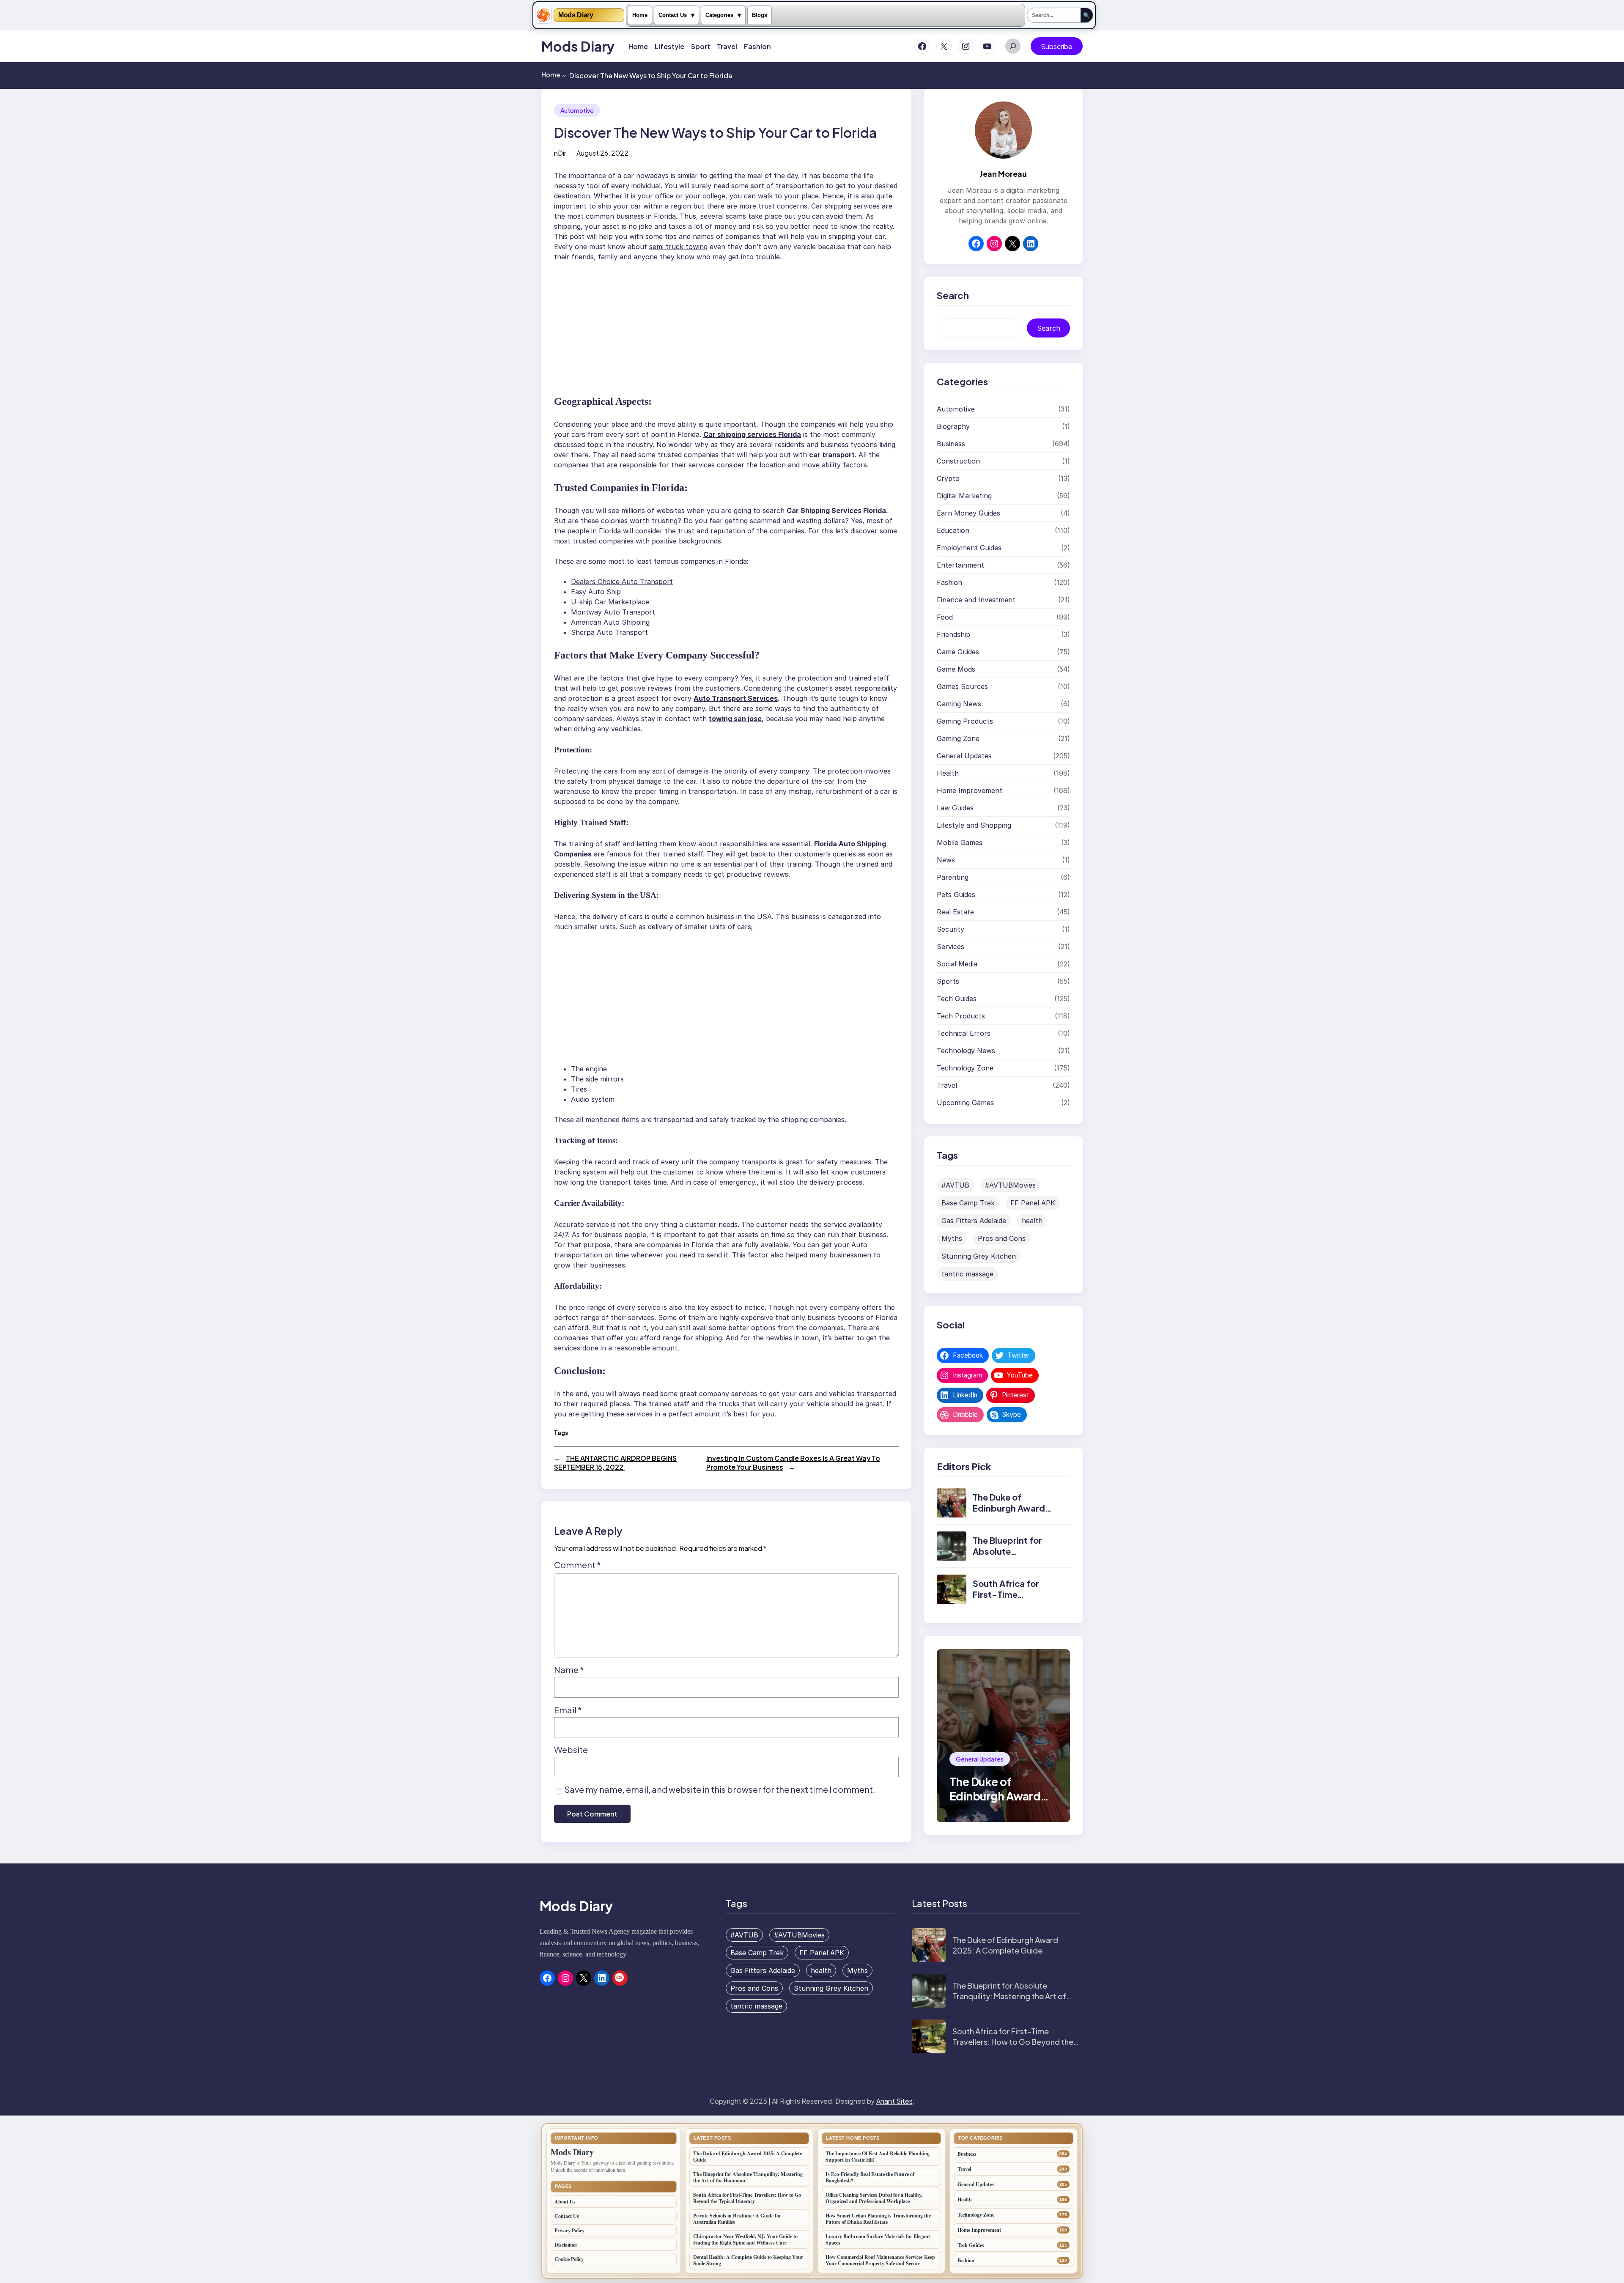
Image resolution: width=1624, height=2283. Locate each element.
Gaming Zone (958, 738)
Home (640, 15)
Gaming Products (965, 721)
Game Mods (956, 669)
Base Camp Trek (968, 1203)
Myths (952, 1238)
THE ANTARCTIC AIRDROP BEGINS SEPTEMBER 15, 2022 (615, 1463)
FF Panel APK (1033, 1203)
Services (951, 947)
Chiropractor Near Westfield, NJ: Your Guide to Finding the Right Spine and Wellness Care (745, 2239)
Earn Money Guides (968, 513)
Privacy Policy (569, 2230)
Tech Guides (957, 999)
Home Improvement (970, 790)
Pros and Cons (1002, 1238)
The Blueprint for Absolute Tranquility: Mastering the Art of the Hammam (1009, 1996)
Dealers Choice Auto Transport (622, 582)
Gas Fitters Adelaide (974, 1221)
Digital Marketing (964, 496)
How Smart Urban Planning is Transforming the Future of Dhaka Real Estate (878, 2219)
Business (951, 444)
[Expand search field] (1013, 46)
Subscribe (1057, 46)
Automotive (577, 110)
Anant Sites (894, 2101)
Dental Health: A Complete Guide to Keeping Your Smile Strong (748, 2260)
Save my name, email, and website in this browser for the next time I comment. (720, 1789)
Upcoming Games (965, 1103)
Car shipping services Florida (752, 434)
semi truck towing (678, 247)
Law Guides (955, 808)
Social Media (957, 964)
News (946, 860)
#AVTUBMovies (1010, 1185)
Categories (719, 15)
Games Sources (962, 686)
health (1032, 1221)
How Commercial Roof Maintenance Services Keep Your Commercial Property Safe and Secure (880, 2260)
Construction (958, 461)
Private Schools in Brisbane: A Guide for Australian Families (737, 2219)
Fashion (949, 582)
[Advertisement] (731, 324)
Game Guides (958, 652)
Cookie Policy (569, 2259)
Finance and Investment (976, 600)
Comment (577, 1565)
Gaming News (959, 704)
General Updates (964, 756)
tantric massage (967, 1274)
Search (1049, 328)
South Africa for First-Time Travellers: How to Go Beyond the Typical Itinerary (1013, 2042)
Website (571, 1749)
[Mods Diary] (543, 15)
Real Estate (955, 912)
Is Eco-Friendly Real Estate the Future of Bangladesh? (870, 2177)
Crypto (948, 478)
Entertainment (960, 565)
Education (953, 530)
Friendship (953, 634)
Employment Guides (969, 548)
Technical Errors (964, 1033)
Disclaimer (566, 2245)
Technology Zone (965, 1068)
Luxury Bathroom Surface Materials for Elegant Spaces (878, 2239)
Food (945, 617)
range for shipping (692, 1338)
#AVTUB (955, 1185)
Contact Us (673, 15)
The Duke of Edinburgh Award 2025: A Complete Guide (1011, 1514)
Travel (947, 1085)
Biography (953, 426)
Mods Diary (576, 15)
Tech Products (961, 1016)
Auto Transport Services (736, 698)
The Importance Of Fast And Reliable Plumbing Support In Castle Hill (878, 2157)
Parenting (953, 877)
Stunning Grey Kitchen (979, 1256)
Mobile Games (960, 842)
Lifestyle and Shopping (974, 825)
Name (569, 1670)
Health (948, 773)
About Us (565, 2202)
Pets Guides (956, 895)
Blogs (760, 15)
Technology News (966, 1051)
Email (568, 1710)
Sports (948, 981)
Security (951, 929)
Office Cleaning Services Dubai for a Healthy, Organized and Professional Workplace (874, 2198)
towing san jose (735, 719)
